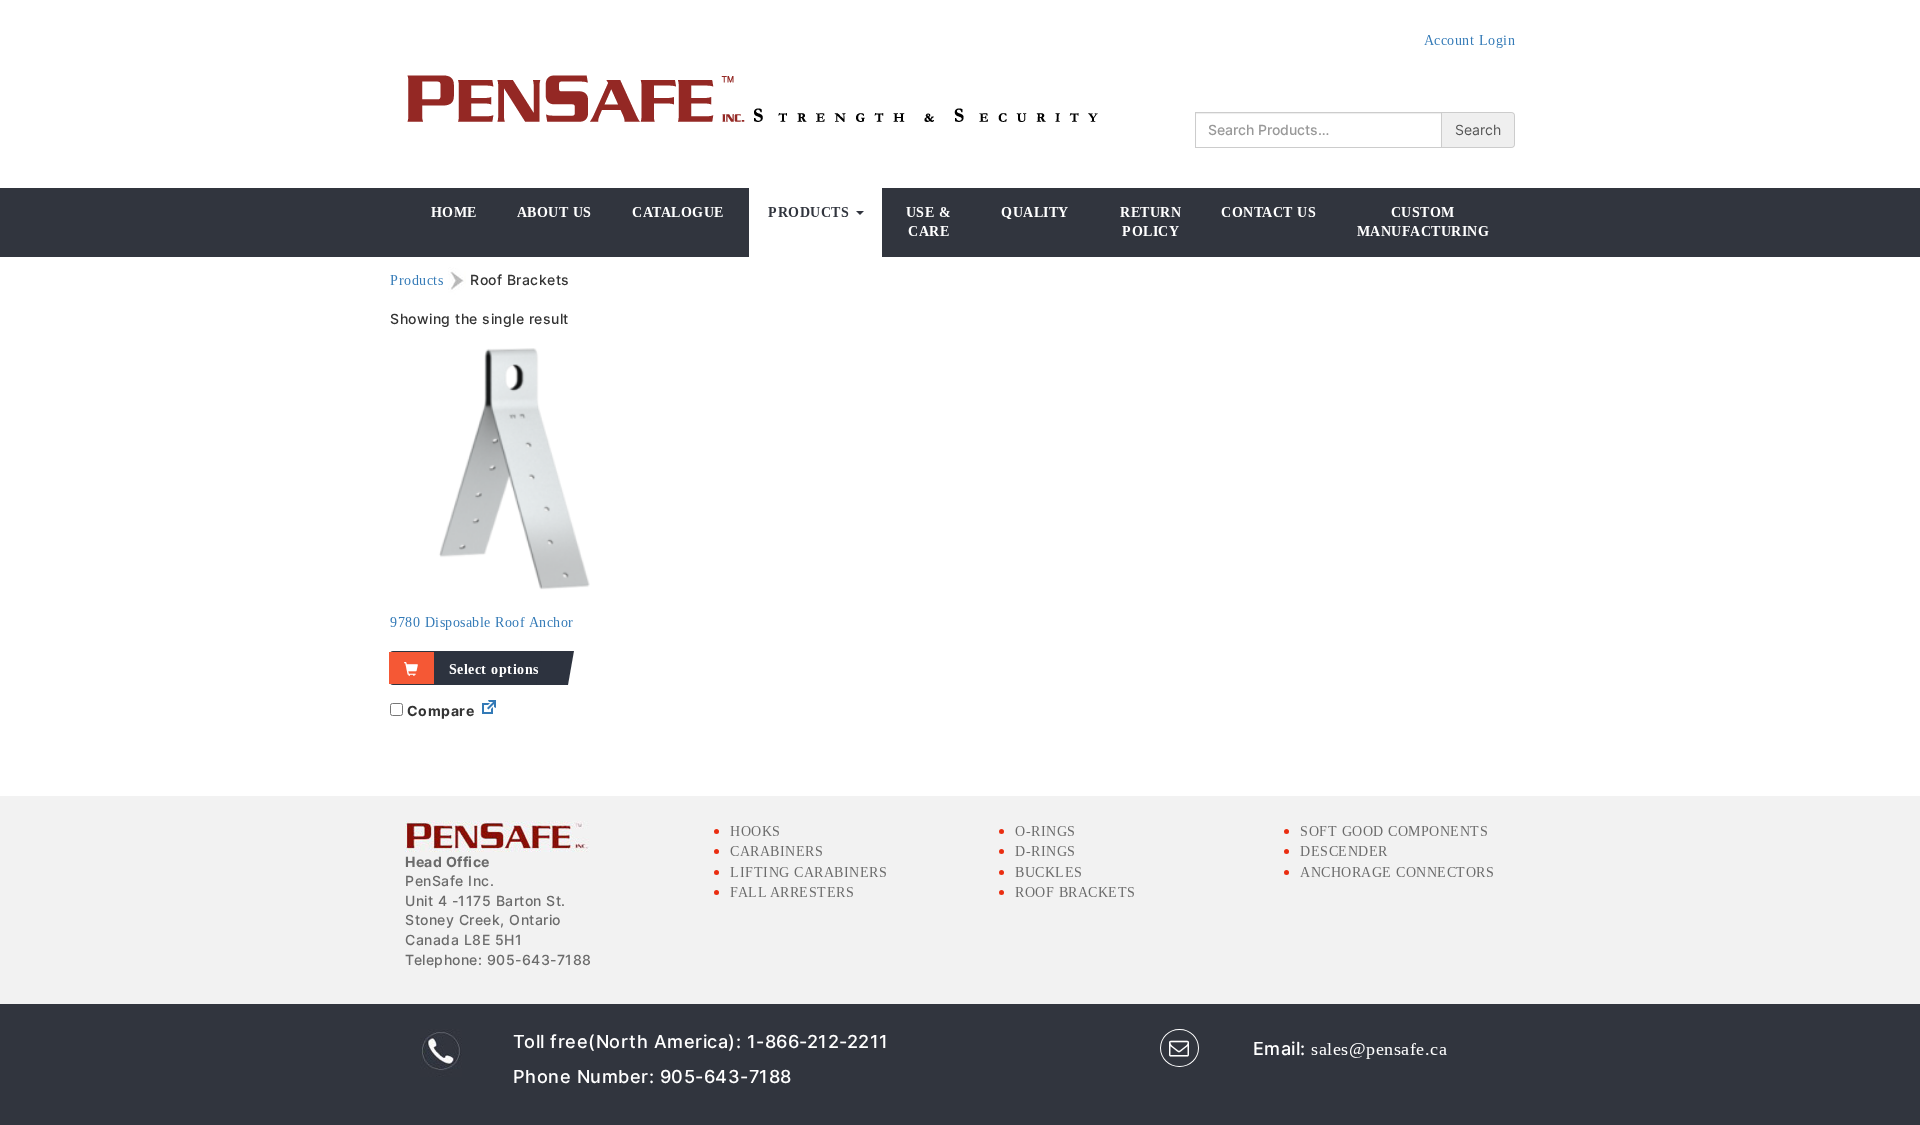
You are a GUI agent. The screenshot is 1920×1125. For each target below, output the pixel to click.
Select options (494, 669)
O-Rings (1045, 831)
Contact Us (1268, 212)
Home (454, 212)
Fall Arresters (792, 892)
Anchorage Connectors (1397, 872)
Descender (1344, 851)
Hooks (755, 831)
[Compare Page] (489, 711)
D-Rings (1045, 851)
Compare (438, 710)
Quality (1035, 212)
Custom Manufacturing (1423, 222)
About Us (554, 212)
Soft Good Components (1394, 831)
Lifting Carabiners (808, 872)
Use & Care (929, 222)
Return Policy (1150, 222)
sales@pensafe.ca (1379, 1049)
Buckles (1049, 872)
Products (811, 212)
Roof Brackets (1075, 892)
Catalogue (678, 212)
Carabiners (776, 851)
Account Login (1470, 40)
